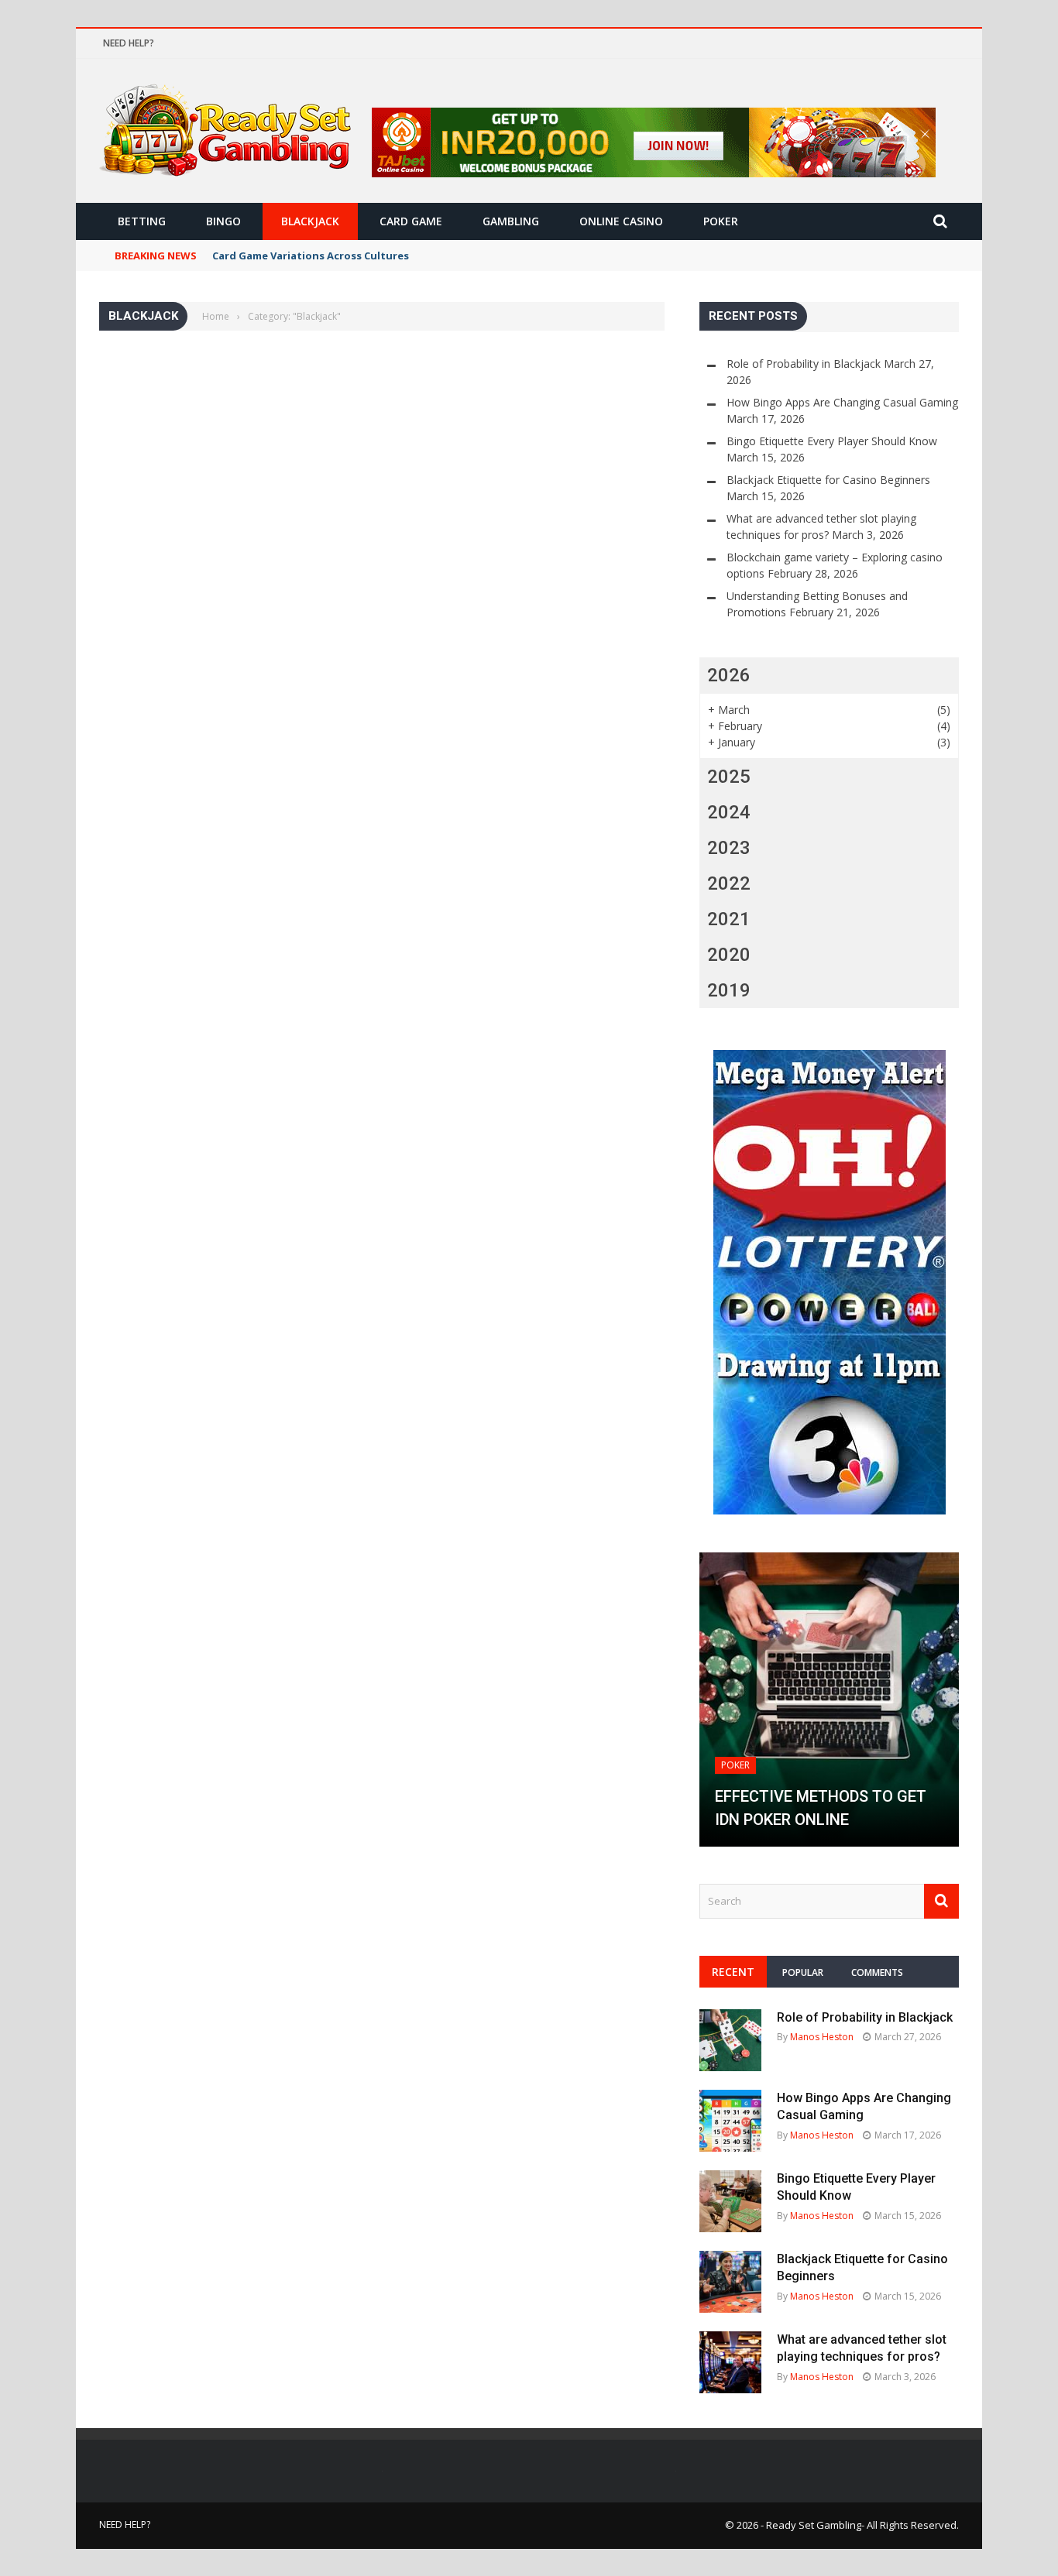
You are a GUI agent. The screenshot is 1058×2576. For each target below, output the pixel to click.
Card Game (411, 221)
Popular (803, 1972)
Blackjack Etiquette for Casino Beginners (828, 480)
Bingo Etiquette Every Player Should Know (832, 441)
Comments (877, 1972)
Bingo (223, 221)
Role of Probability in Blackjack (804, 364)
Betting (142, 221)
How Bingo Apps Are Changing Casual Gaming (842, 402)
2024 (729, 812)
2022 (729, 883)
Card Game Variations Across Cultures (311, 256)
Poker (721, 221)
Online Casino (621, 221)
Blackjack (310, 221)
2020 (729, 955)
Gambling (511, 221)
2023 (729, 848)
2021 (729, 919)
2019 (729, 990)
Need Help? (129, 43)
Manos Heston (822, 2037)
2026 (729, 675)
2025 (729, 777)
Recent (733, 1972)
